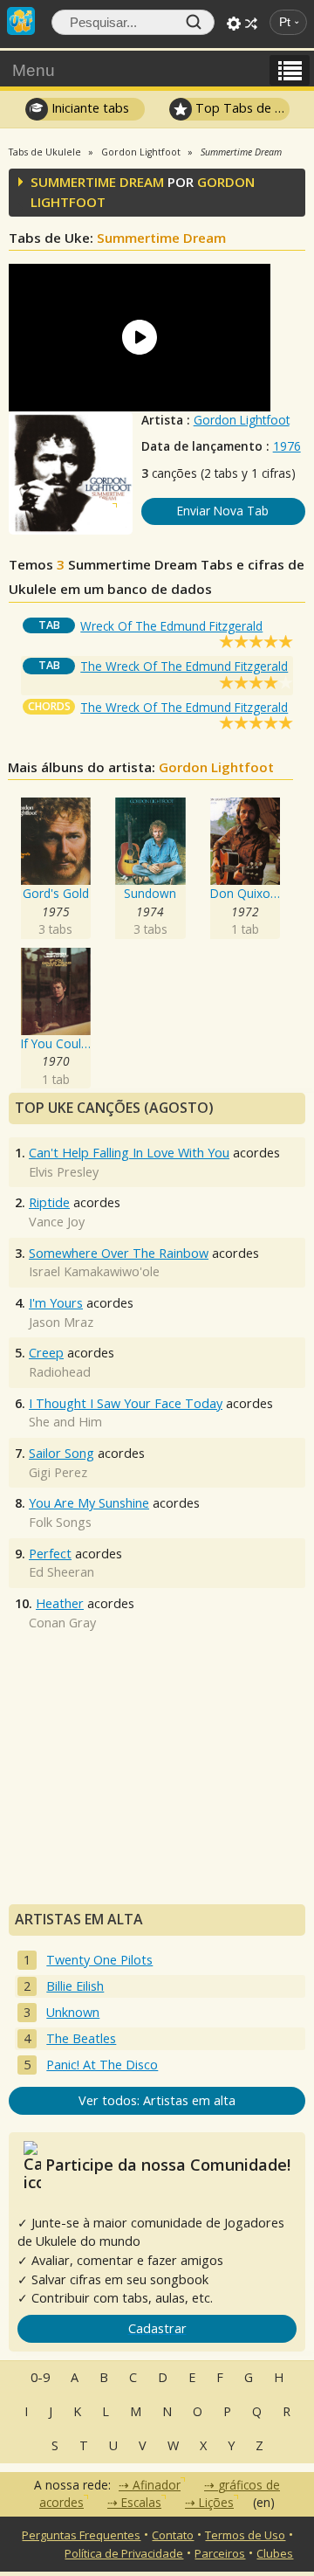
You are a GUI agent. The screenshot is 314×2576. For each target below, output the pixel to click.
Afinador (157, 2485)
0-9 (40, 2377)
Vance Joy (57, 1222)
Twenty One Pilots (99, 1960)
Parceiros (220, 2553)
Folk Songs (60, 1522)
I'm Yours (56, 1303)
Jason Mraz (61, 1322)
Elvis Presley (64, 1172)
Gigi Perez (58, 1472)
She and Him (65, 1422)
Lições (216, 2502)
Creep (46, 1353)
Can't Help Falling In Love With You (129, 1153)
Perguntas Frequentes (81, 2535)
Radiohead (60, 1372)
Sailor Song (61, 1453)
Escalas (141, 2502)
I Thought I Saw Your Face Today (126, 1403)
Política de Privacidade (124, 2553)
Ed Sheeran (61, 1572)
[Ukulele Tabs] (21, 19)
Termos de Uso (245, 2535)
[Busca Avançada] (234, 24)
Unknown (73, 2012)
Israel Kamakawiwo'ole (94, 1271)
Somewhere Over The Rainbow (119, 1253)
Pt (285, 22)
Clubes (275, 2553)
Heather (60, 1603)
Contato (173, 2535)
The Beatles (81, 2038)
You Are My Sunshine (89, 1503)
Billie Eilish (75, 1986)
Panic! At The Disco (102, 2065)
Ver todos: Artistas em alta (157, 2100)
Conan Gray (62, 1623)
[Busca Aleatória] (251, 24)
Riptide (49, 1202)
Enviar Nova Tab (223, 511)
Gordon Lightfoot (242, 420)
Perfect (50, 1554)
